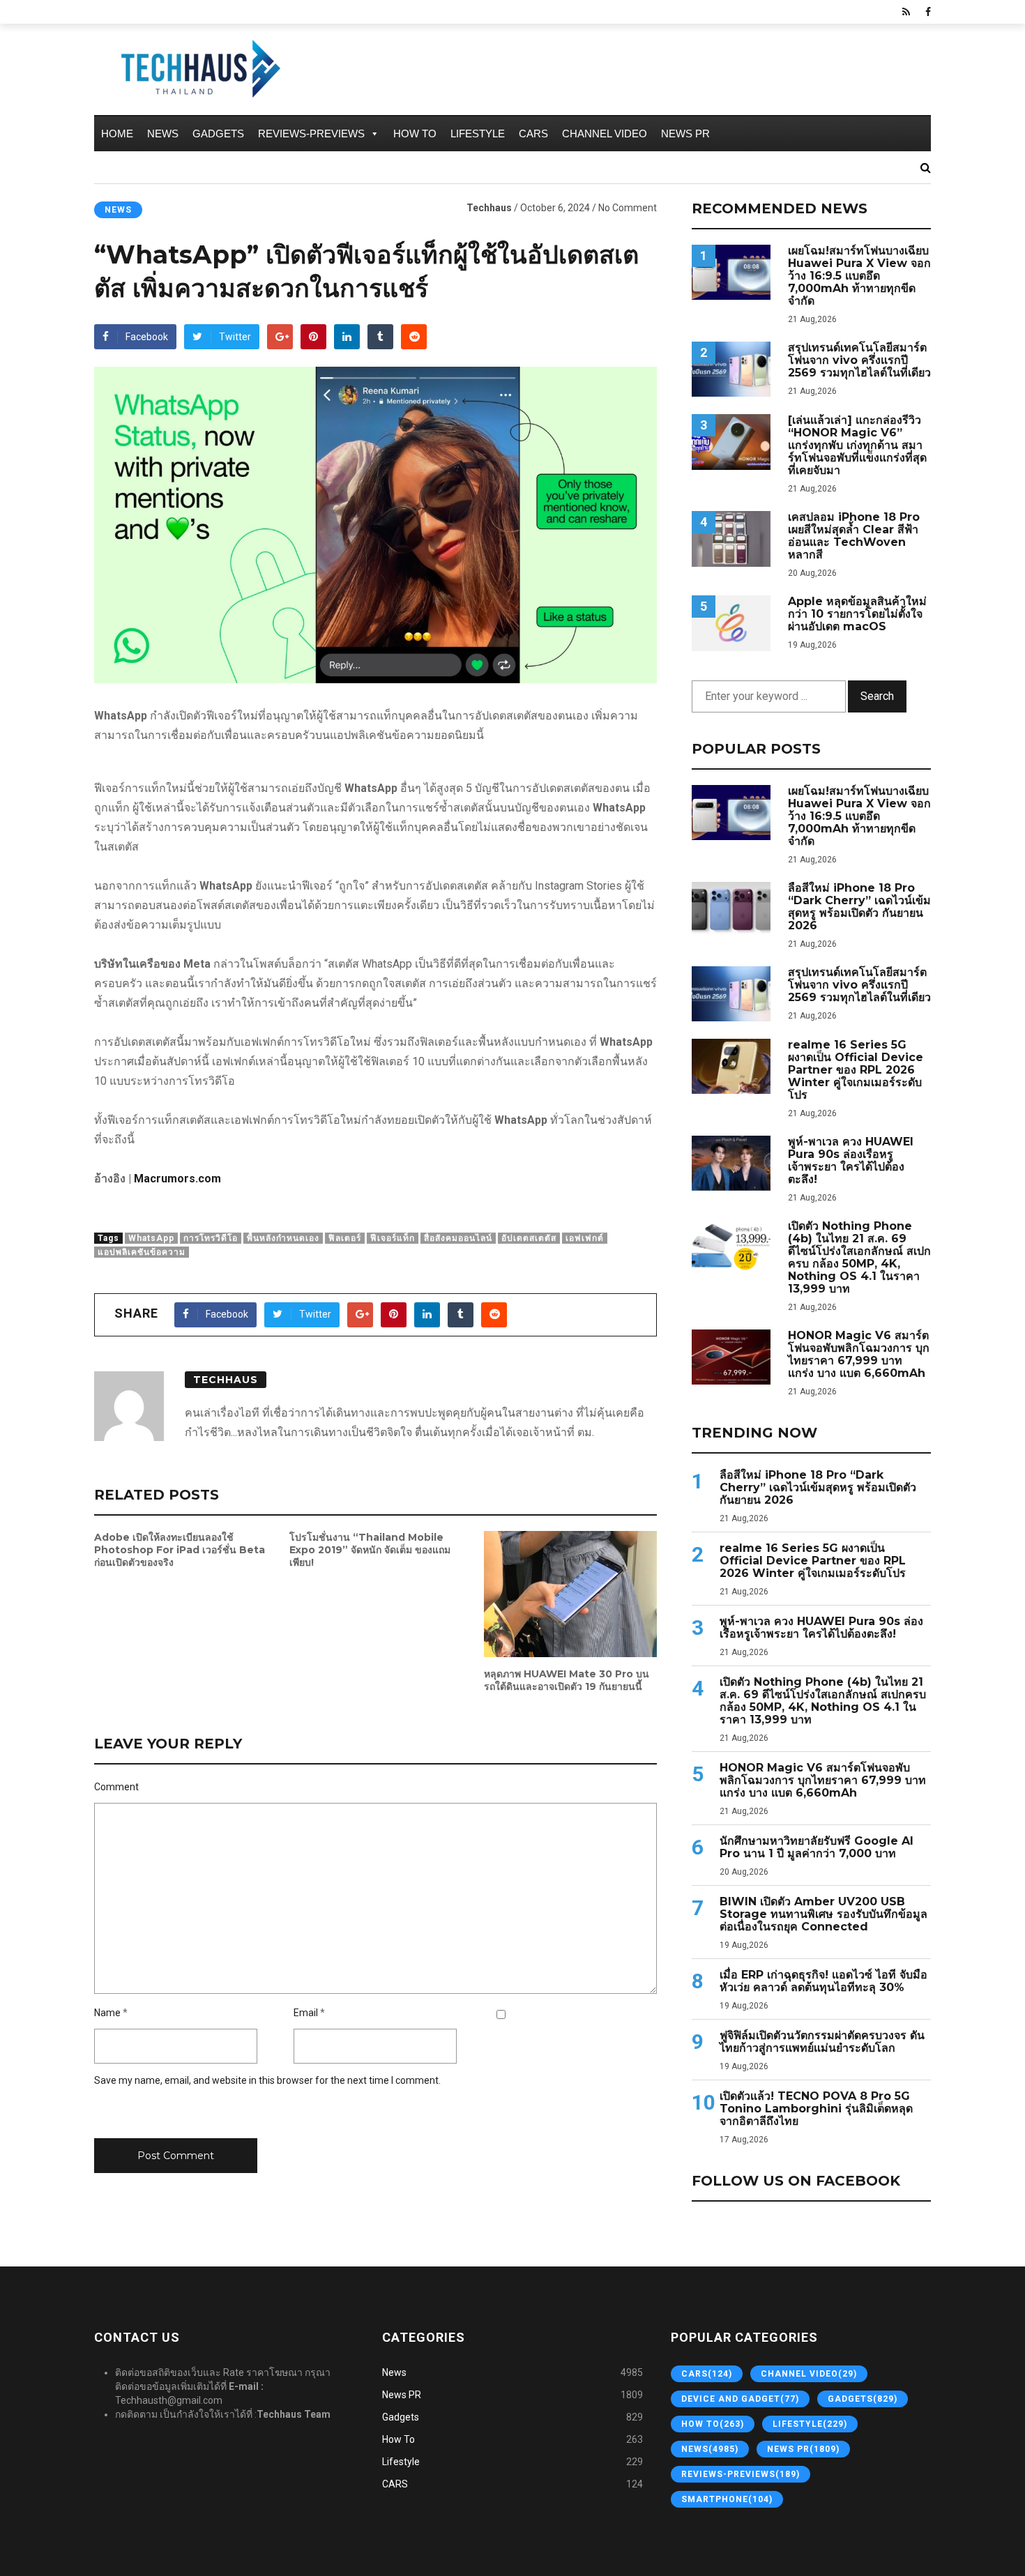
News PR (685, 134)
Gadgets (218, 134)
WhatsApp (151, 1238)
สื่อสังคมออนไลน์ (458, 1238)
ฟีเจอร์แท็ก (393, 1238)
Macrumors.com (177, 1179)
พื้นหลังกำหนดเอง (283, 1238)
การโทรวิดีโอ (211, 1238)
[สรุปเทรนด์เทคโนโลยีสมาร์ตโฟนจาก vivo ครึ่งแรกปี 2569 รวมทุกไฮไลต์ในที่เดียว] (731, 369)
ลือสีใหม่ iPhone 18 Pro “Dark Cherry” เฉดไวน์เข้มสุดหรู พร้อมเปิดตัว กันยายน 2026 (859, 907)
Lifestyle (478, 134)
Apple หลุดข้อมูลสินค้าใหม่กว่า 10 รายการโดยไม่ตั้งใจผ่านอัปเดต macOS (857, 614)
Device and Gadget (740, 2399)
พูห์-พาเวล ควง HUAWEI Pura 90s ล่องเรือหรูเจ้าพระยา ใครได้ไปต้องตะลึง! (851, 1161)
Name (107, 2013)
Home (117, 134)
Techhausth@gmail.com (169, 2400)
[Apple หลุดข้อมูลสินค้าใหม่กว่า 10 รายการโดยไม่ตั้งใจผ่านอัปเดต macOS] (731, 623)
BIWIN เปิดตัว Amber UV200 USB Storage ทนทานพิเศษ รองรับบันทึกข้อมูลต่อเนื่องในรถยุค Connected (823, 1914)
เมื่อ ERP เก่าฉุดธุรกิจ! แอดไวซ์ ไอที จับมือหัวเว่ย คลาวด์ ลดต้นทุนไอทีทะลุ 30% (823, 1981)
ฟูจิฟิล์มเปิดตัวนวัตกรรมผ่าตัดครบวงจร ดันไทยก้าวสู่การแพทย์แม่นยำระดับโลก (822, 2042)
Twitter (235, 337)
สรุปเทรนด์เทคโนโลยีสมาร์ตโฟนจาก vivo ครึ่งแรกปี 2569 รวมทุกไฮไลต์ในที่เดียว (859, 360)
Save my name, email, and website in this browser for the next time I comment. (267, 2080)
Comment (116, 1787)
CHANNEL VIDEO (605, 134)
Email (306, 2013)
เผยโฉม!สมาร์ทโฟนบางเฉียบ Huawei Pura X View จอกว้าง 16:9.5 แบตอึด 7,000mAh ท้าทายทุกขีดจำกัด (859, 276)
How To (415, 134)
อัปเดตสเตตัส (529, 1238)
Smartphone (727, 2499)
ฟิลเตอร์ (345, 1238)
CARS (533, 134)
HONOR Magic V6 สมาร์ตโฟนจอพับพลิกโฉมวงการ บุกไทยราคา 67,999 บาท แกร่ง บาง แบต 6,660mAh (859, 1355)
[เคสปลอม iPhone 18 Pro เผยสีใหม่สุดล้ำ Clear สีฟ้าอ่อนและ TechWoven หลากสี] (731, 539)
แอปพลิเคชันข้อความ (142, 1252)
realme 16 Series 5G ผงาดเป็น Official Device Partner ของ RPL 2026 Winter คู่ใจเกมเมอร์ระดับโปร (856, 1070)
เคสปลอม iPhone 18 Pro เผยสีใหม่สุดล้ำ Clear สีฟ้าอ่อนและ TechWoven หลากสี (854, 536)
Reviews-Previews (311, 134)
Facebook (147, 337)
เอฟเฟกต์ (585, 1238)
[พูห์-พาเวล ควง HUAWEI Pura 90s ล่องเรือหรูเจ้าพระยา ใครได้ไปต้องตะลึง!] (731, 1163)
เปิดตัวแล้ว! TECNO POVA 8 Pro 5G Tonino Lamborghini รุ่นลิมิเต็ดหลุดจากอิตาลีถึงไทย (816, 2109)
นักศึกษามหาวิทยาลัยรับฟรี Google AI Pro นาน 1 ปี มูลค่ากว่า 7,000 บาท (817, 1847)
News (163, 134)
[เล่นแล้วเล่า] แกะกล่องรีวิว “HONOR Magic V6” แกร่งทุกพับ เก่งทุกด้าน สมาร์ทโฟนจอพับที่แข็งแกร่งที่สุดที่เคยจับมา (857, 445)
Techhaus (489, 208)
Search (877, 696)
